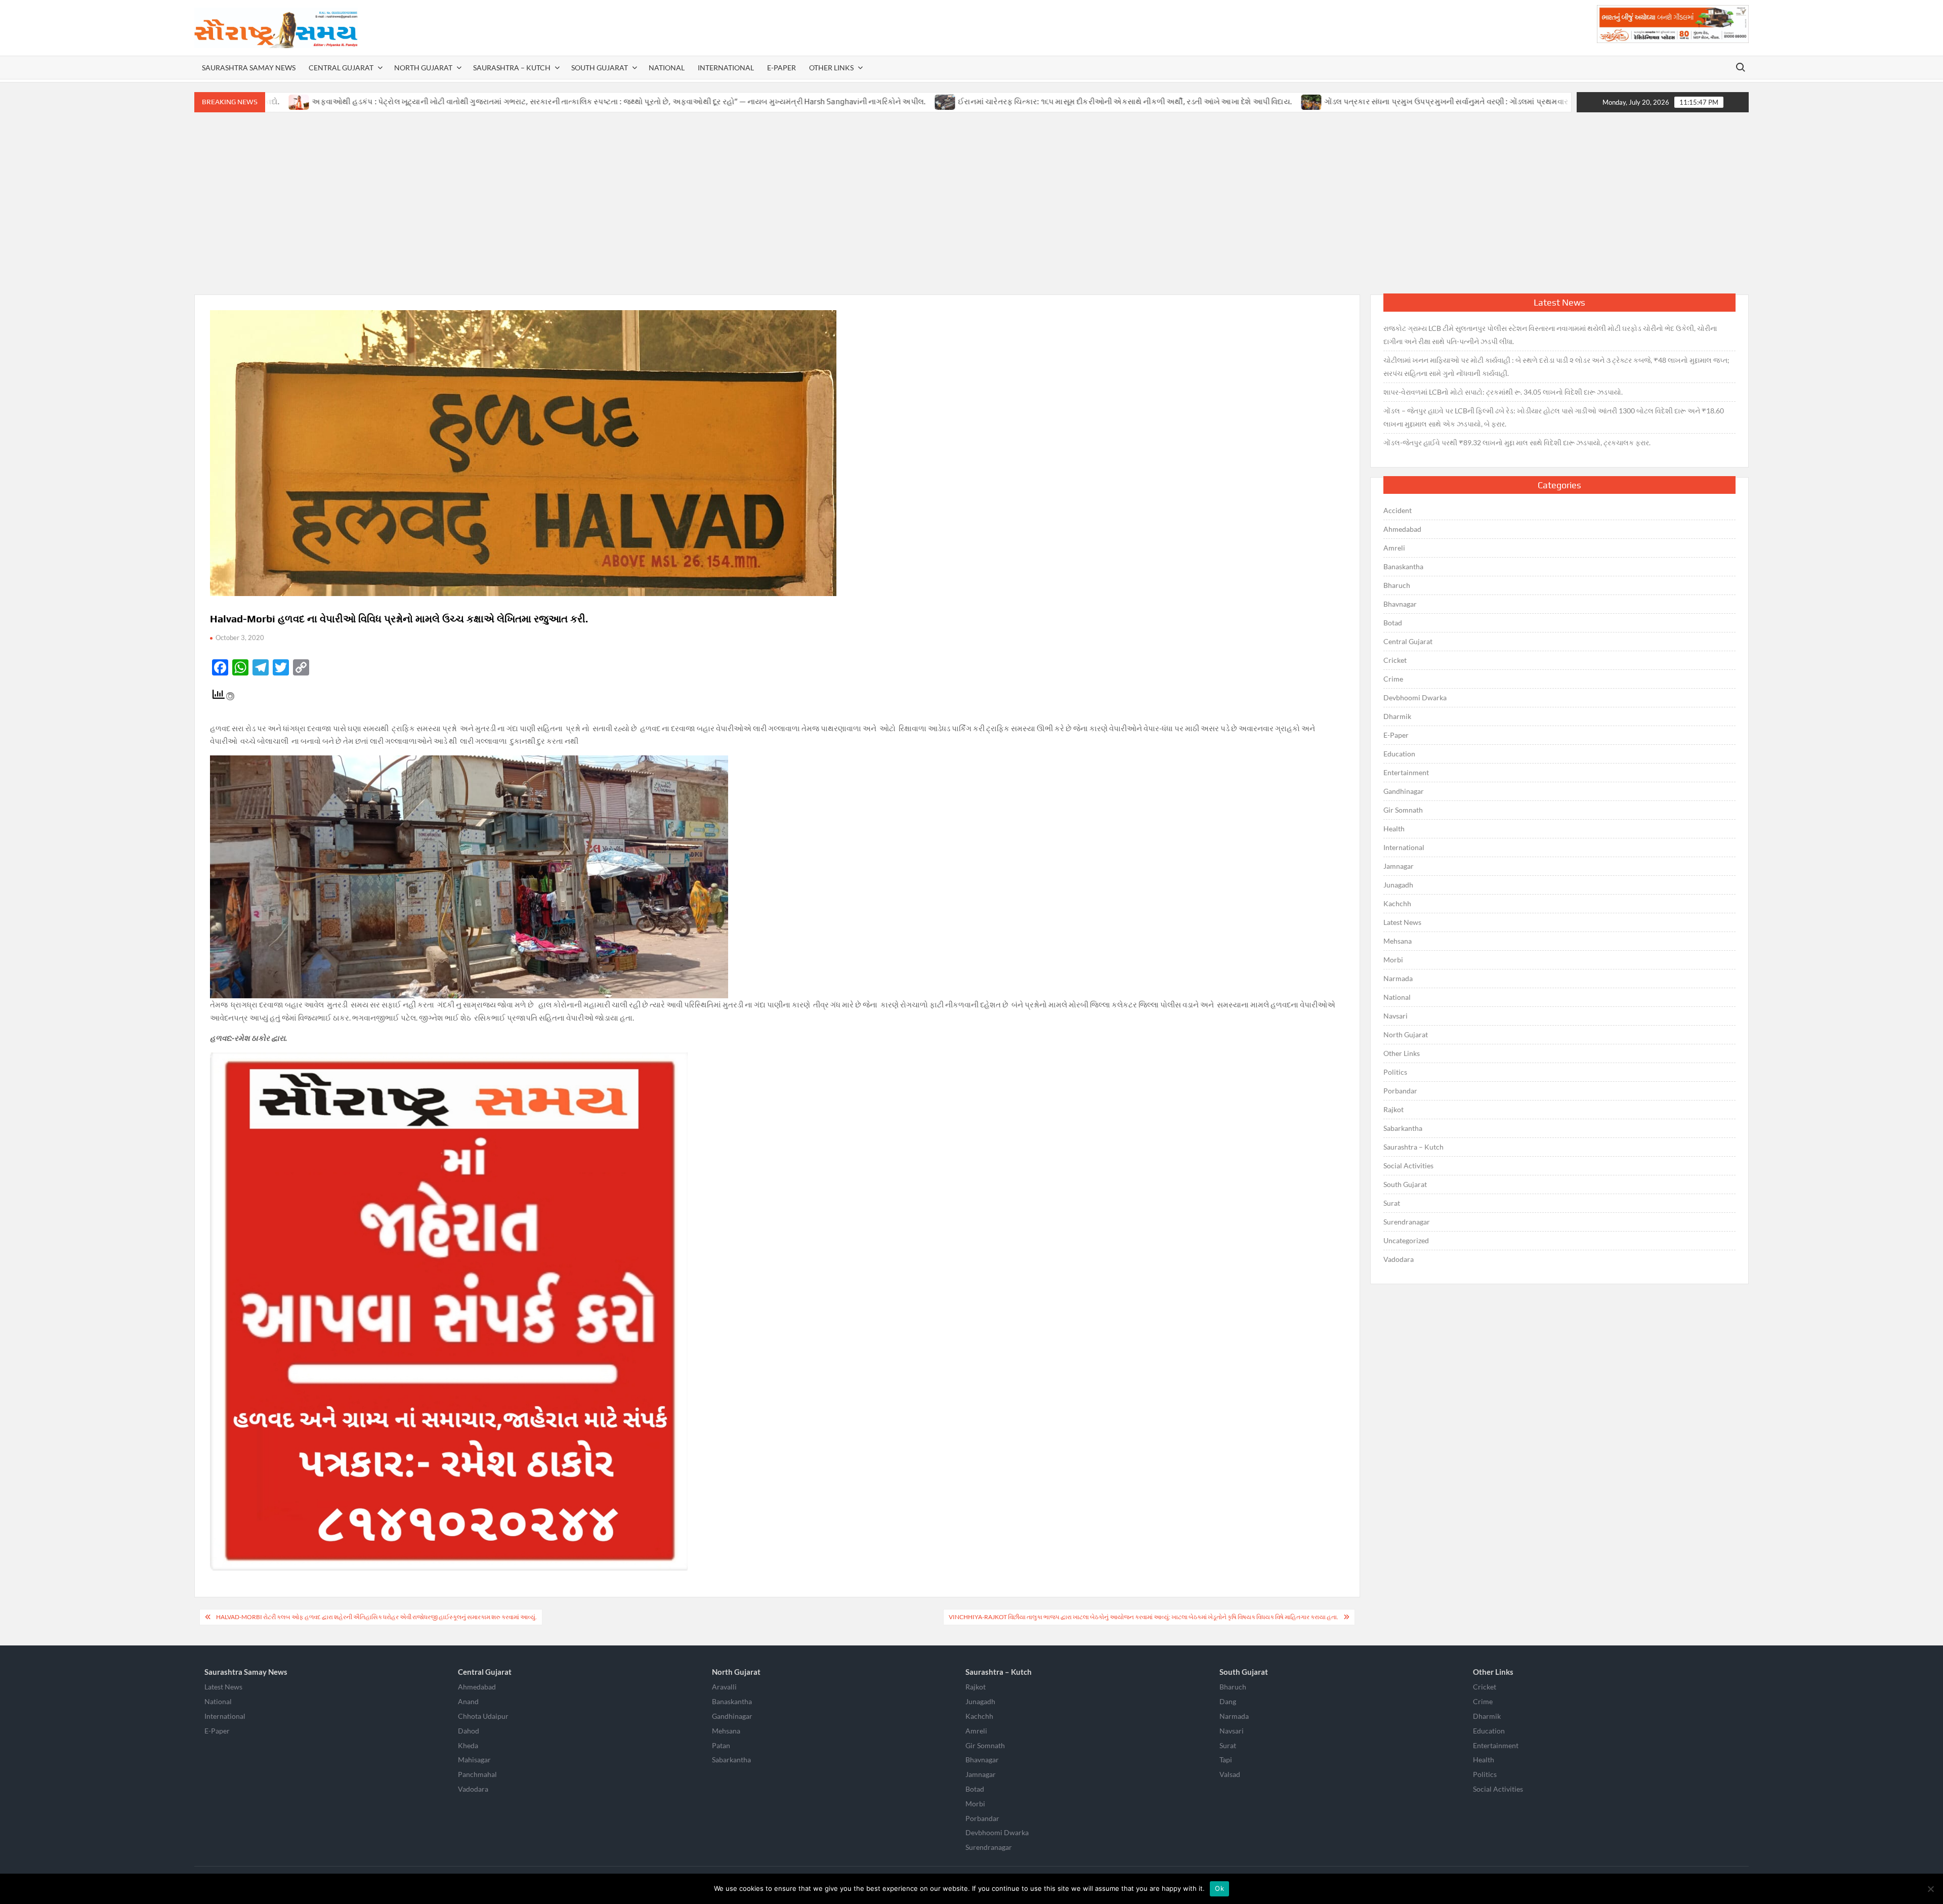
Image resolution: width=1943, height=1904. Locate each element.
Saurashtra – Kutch (512, 68)
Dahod (469, 1731)
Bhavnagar (1400, 604)
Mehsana (1398, 941)
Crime (1393, 679)
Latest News (1402, 922)
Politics (1395, 1072)
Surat (1392, 1203)
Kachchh (1397, 903)
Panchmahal (477, 1774)
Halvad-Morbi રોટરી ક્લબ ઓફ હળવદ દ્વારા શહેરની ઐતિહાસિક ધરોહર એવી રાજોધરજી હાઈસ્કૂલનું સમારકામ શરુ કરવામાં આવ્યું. (376, 1617)
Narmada (1398, 978)
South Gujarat (600, 68)
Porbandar (1400, 1091)
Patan (721, 1745)
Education (1399, 754)
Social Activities (1408, 1166)
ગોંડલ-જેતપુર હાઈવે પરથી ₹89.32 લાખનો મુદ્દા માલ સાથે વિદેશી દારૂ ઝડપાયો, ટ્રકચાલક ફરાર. (1517, 442)
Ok (1219, 1888)
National (667, 68)
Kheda (468, 1745)
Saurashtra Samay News (249, 68)
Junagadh (1398, 885)
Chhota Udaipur (483, 1716)
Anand (468, 1701)
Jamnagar (1399, 866)
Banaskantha (1403, 566)
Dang (1228, 1701)
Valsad (1230, 1774)
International (726, 68)
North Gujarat (423, 68)
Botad (1393, 623)
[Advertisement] (971, 203)
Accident (1398, 510)
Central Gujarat (341, 68)
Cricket (1395, 660)
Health (1394, 829)
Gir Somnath (1403, 810)
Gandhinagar (1404, 791)
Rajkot (1393, 1109)
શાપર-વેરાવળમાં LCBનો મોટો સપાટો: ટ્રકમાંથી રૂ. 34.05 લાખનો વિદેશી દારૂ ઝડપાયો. (1503, 392)
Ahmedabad (1402, 529)
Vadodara (1399, 1259)
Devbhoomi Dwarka (1415, 697)
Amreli (1394, 548)
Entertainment (1406, 772)
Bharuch (1397, 585)
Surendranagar (1407, 1222)
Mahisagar (474, 1760)
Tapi (1226, 1760)
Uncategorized (1406, 1240)
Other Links (831, 68)
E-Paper (782, 68)
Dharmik (1397, 716)
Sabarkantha (1403, 1128)
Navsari (1396, 1016)
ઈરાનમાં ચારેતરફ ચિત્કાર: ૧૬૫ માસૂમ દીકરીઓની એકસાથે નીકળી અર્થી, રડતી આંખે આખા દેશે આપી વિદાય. (961, 101)
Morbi (1393, 960)
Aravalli (724, 1687)
